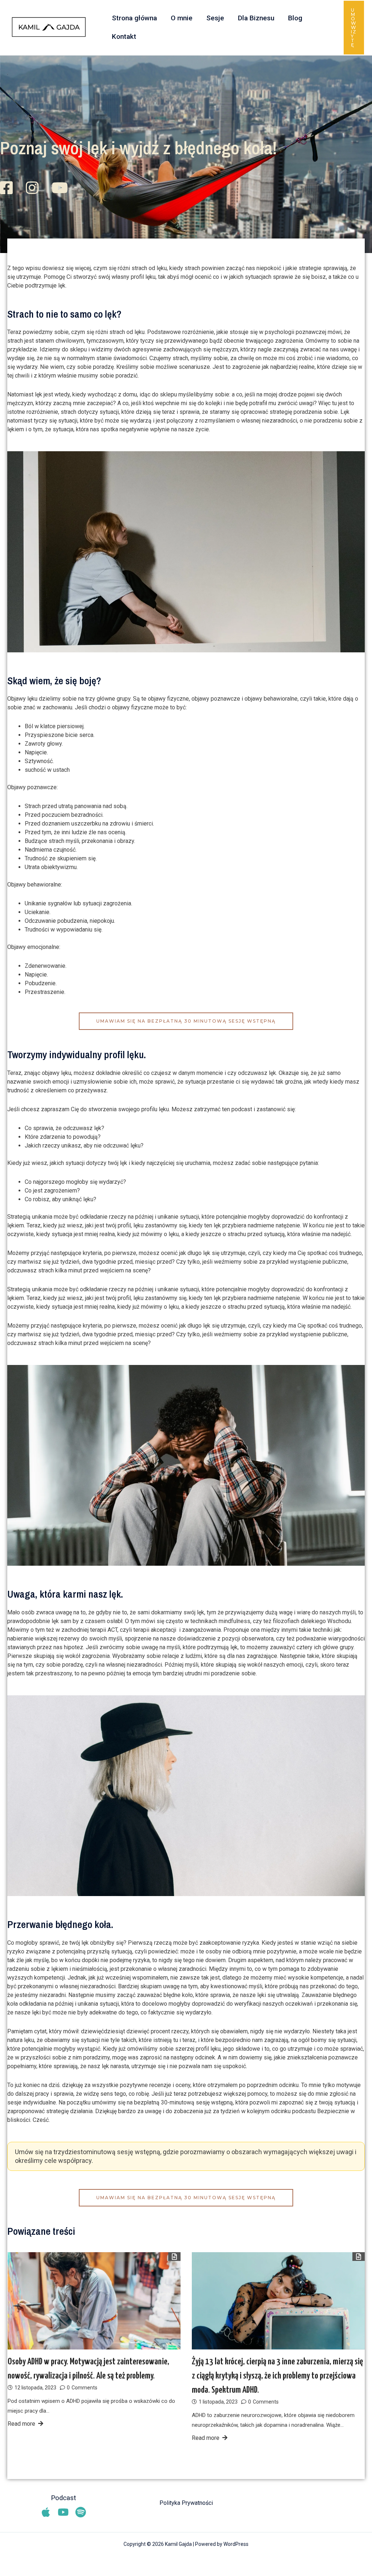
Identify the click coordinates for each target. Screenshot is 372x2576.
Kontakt (124, 36)
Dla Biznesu (256, 18)
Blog (295, 18)
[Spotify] (81, 2512)
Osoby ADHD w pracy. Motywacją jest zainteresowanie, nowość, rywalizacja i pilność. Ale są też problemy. (88, 2369)
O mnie (182, 18)
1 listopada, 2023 (218, 2402)
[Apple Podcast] (46, 2512)
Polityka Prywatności (186, 2503)
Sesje (215, 18)
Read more (21, 2424)
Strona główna (134, 18)
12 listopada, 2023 (35, 2388)
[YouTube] (63, 2512)
